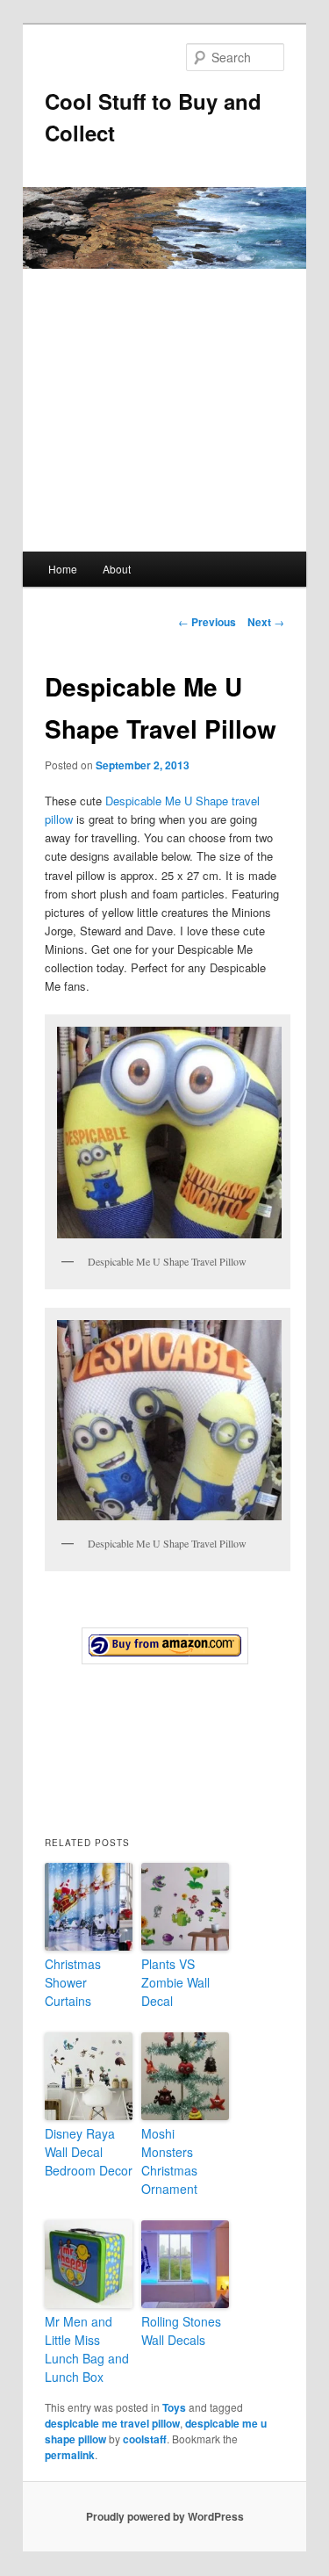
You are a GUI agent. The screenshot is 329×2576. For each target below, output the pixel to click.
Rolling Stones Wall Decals (181, 2331)
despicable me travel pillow (112, 2423)
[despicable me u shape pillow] (165, 1646)
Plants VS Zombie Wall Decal (175, 1982)
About (117, 569)
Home (63, 569)
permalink (70, 2455)
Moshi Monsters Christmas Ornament (169, 2161)
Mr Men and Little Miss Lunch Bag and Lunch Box (87, 2349)
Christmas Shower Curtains (73, 1982)
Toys (174, 2407)
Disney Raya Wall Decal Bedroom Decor (89, 2152)
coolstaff (145, 2439)
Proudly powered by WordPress (165, 2516)
